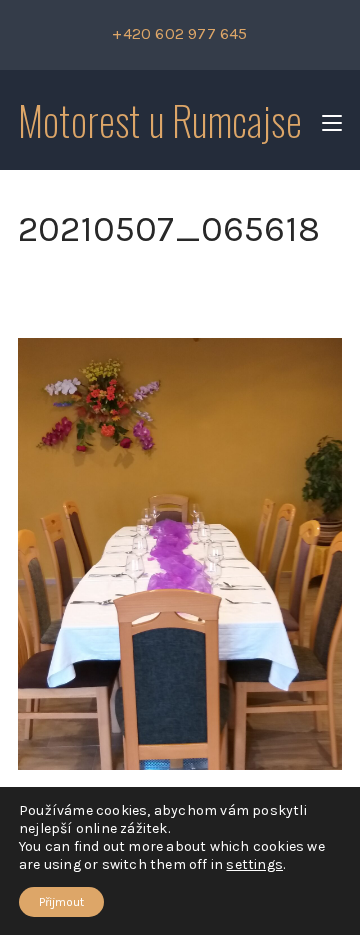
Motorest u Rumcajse (160, 120)
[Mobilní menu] (332, 120)
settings (254, 864)
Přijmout (61, 902)
